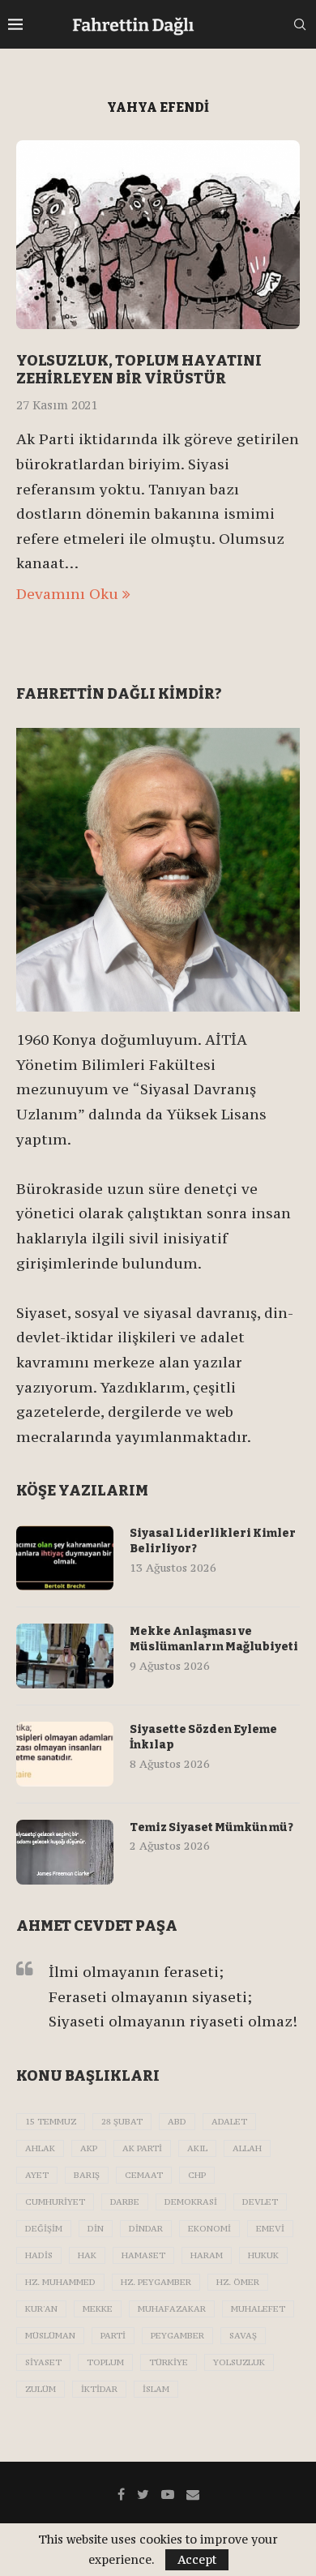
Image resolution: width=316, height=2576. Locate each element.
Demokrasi (191, 2202)
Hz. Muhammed (60, 2282)
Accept (197, 2559)
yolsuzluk (239, 2362)
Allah (247, 2148)
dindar (146, 2229)
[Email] (193, 2494)
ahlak (40, 2148)
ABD (177, 2122)
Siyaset (43, 2362)
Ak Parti (142, 2148)
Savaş (243, 2336)
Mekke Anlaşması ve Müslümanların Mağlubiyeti (214, 1639)
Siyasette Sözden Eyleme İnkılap (203, 1737)
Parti (113, 2336)
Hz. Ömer (238, 2282)
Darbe (125, 2202)
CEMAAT (144, 2175)
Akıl (197, 2148)
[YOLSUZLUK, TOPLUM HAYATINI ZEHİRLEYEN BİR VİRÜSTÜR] (158, 235)
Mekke (98, 2309)
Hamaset (143, 2255)
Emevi (270, 2229)
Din (96, 2229)
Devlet (260, 2202)
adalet (229, 2122)
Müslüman (50, 2336)
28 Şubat (122, 2122)
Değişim (44, 2229)
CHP (197, 2175)
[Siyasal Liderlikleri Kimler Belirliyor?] (65, 1558)
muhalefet (258, 2309)
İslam (156, 2389)
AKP (89, 2148)
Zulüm (41, 2389)
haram (207, 2255)
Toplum (105, 2362)
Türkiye (169, 2362)
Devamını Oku (67, 594)
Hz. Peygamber (156, 2282)
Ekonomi (209, 2229)
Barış (87, 2175)
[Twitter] (143, 2494)
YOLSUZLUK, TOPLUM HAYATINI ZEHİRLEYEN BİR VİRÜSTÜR (139, 370)
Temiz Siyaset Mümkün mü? (211, 1827)
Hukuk (263, 2255)
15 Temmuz (51, 2122)
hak (87, 2255)
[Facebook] (121, 2494)
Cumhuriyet (55, 2202)
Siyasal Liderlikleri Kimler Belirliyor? (213, 1541)
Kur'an (41, 2309)
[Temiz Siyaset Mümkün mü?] (65, 1852)
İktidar (99, 2389)
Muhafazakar (172, 2309)
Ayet (37, 2175)
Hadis (39, 2255)
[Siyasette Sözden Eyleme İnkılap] (65, 1754)
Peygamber (177, 2336)
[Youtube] (168, 2494)
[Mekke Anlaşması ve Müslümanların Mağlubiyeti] (65, 1656)
